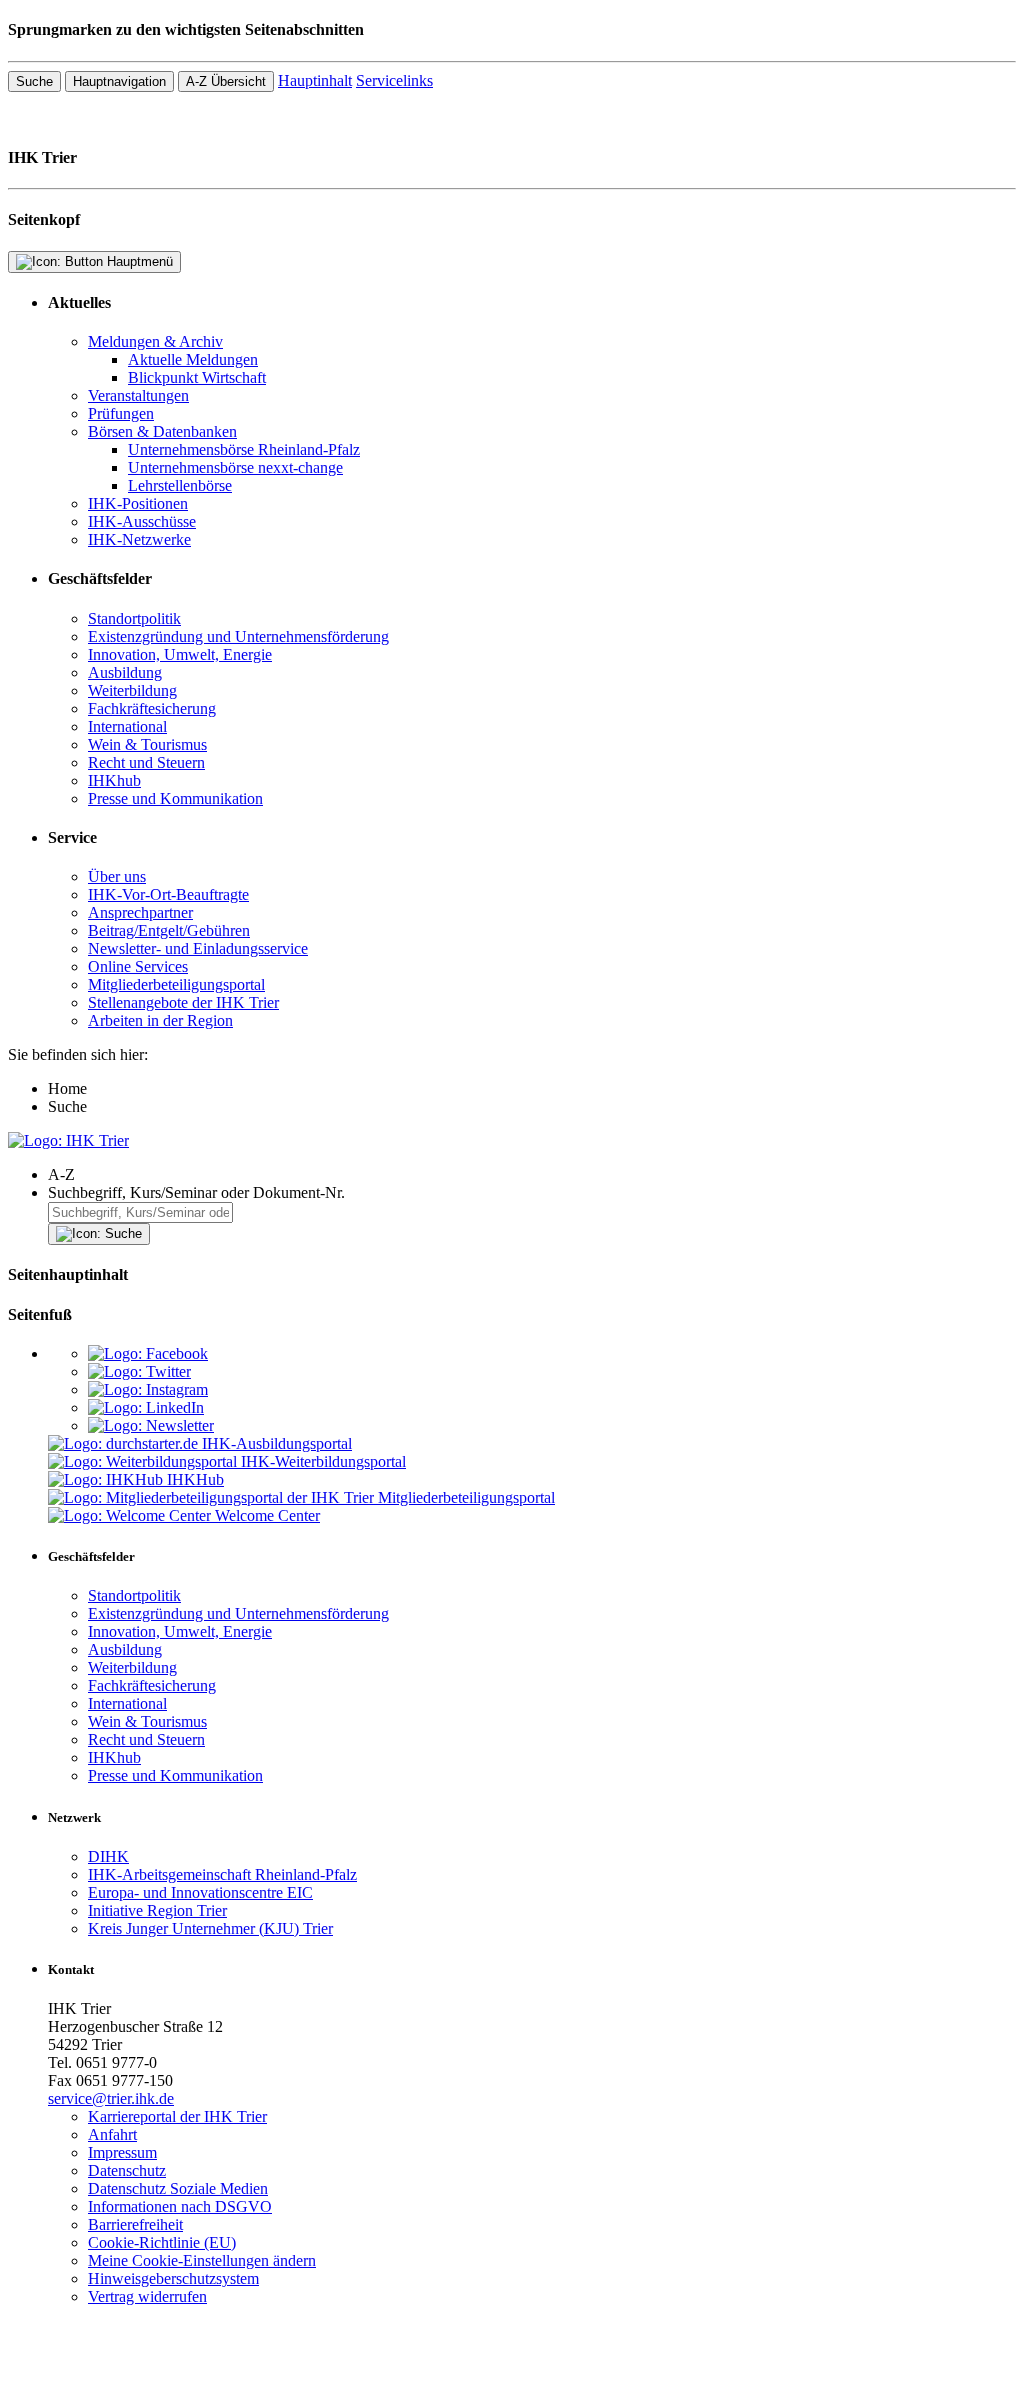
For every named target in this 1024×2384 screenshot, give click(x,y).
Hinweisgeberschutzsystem (173, 2278)
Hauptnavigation (119, 81)
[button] (532, 1175)
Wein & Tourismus (147, 744)
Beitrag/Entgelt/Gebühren (169, 930)
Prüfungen (121, 413)
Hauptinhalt (315, 80)
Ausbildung (125, 672)
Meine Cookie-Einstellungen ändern (202, 2260)
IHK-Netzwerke (139, 539)
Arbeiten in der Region (160, 1020)
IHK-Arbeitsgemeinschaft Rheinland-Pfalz (222, 1874)
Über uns (117, 876)
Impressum (122, 2152)
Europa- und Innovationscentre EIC (200, 1892)
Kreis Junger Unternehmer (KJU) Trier (210, 1928)
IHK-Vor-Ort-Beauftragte (168, 894)
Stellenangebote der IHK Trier (183, 1002)
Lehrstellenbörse (180, 485)
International (127, 726)
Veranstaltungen (138, 395)
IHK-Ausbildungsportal (277, 1443)
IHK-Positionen (138, 503)
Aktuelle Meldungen (193, 359)
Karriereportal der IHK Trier (177, 2116)
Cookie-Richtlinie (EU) (162, 2242)
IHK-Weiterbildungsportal (323, 1461)
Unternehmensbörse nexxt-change (235, 467)
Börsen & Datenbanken (162, 431)
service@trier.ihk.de (111, 2098)
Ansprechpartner (140, 912)
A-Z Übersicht (226, 81)
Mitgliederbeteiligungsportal (176, 984)
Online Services (138, 966)
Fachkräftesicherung (152, 708)
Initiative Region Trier (157, 1910)
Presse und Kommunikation (175, 798)
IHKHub (195, 1479)
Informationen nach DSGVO (180, 2206)
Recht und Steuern (146, 762)
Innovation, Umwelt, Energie (180, 654)
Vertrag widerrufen (147, 2296)
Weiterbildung (132, 690)
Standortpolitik (134, 618)
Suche (34, 81)
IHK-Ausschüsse (142, 521)
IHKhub (114, 780)
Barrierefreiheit (135, 2224)
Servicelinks (394, 80)
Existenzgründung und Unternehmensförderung (238, 636)
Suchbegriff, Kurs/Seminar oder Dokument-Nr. (196, 1192)
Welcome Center (267, 1515)
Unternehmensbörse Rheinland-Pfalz (244, 449)
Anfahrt (112, 2134)
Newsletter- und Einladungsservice (198, 948)
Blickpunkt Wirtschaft (197, 377)
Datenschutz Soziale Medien (178, 2188)
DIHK (108, 1856)
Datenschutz (127, 2170)
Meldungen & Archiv (155, 341)
